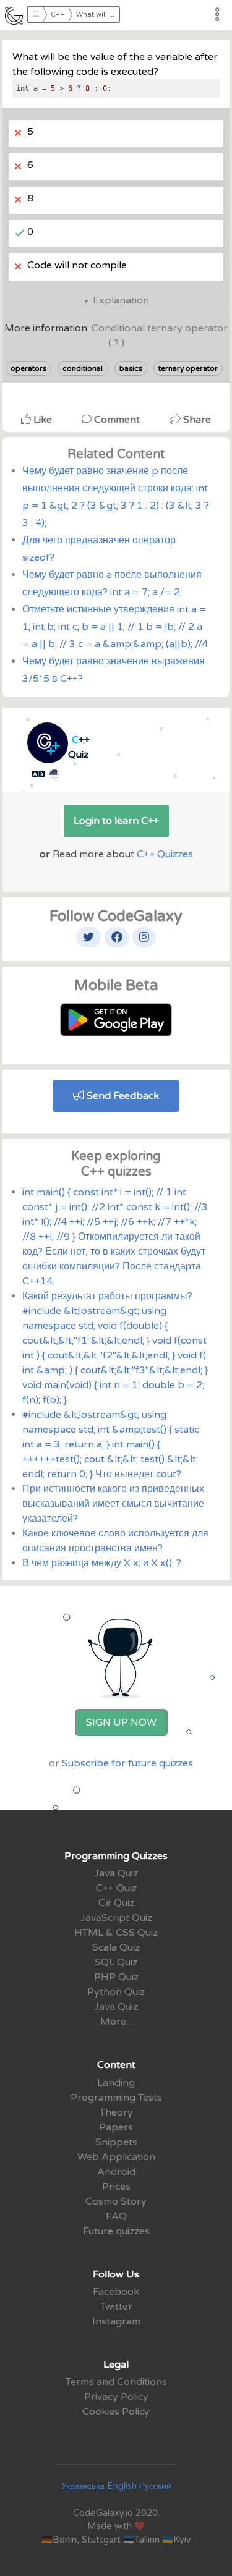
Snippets (116, 2142)
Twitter (116, 2307)
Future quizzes (116, 2231)
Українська (83, 2486)
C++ (58, 15)
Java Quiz (116, 1873)
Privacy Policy (116, 2397)
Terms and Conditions (116, 2382)
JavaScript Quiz (116, 1918)
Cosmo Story (116, 2201)
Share (196, 420)
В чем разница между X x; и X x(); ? (102, 1563)
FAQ (116, 2216)
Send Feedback (122, 1096)
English (122, 2486)
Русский (155, 2486)
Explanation (121, 300)
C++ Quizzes (165, 854)
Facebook (116, 2292)
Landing (116, 2083)
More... (116, 2022)
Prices (116, 2187)
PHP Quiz (116, 1977)
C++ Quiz (116, 1888)
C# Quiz (116, 1903)
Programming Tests (116, 2098)
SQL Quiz (116, 1962)
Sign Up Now (121, 1722)
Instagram (116, 2321)
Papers (116, 2127)
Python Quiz (116, 1992)
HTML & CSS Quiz (116, 1933)
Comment (117, 420)
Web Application (116, 2157)
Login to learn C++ (116, 821)
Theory (116, 2112)
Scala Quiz (116, 1947)
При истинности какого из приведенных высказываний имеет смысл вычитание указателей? (113, 1504)
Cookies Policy (116, 2412)
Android (116, 2172)
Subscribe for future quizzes (127, 1763)
